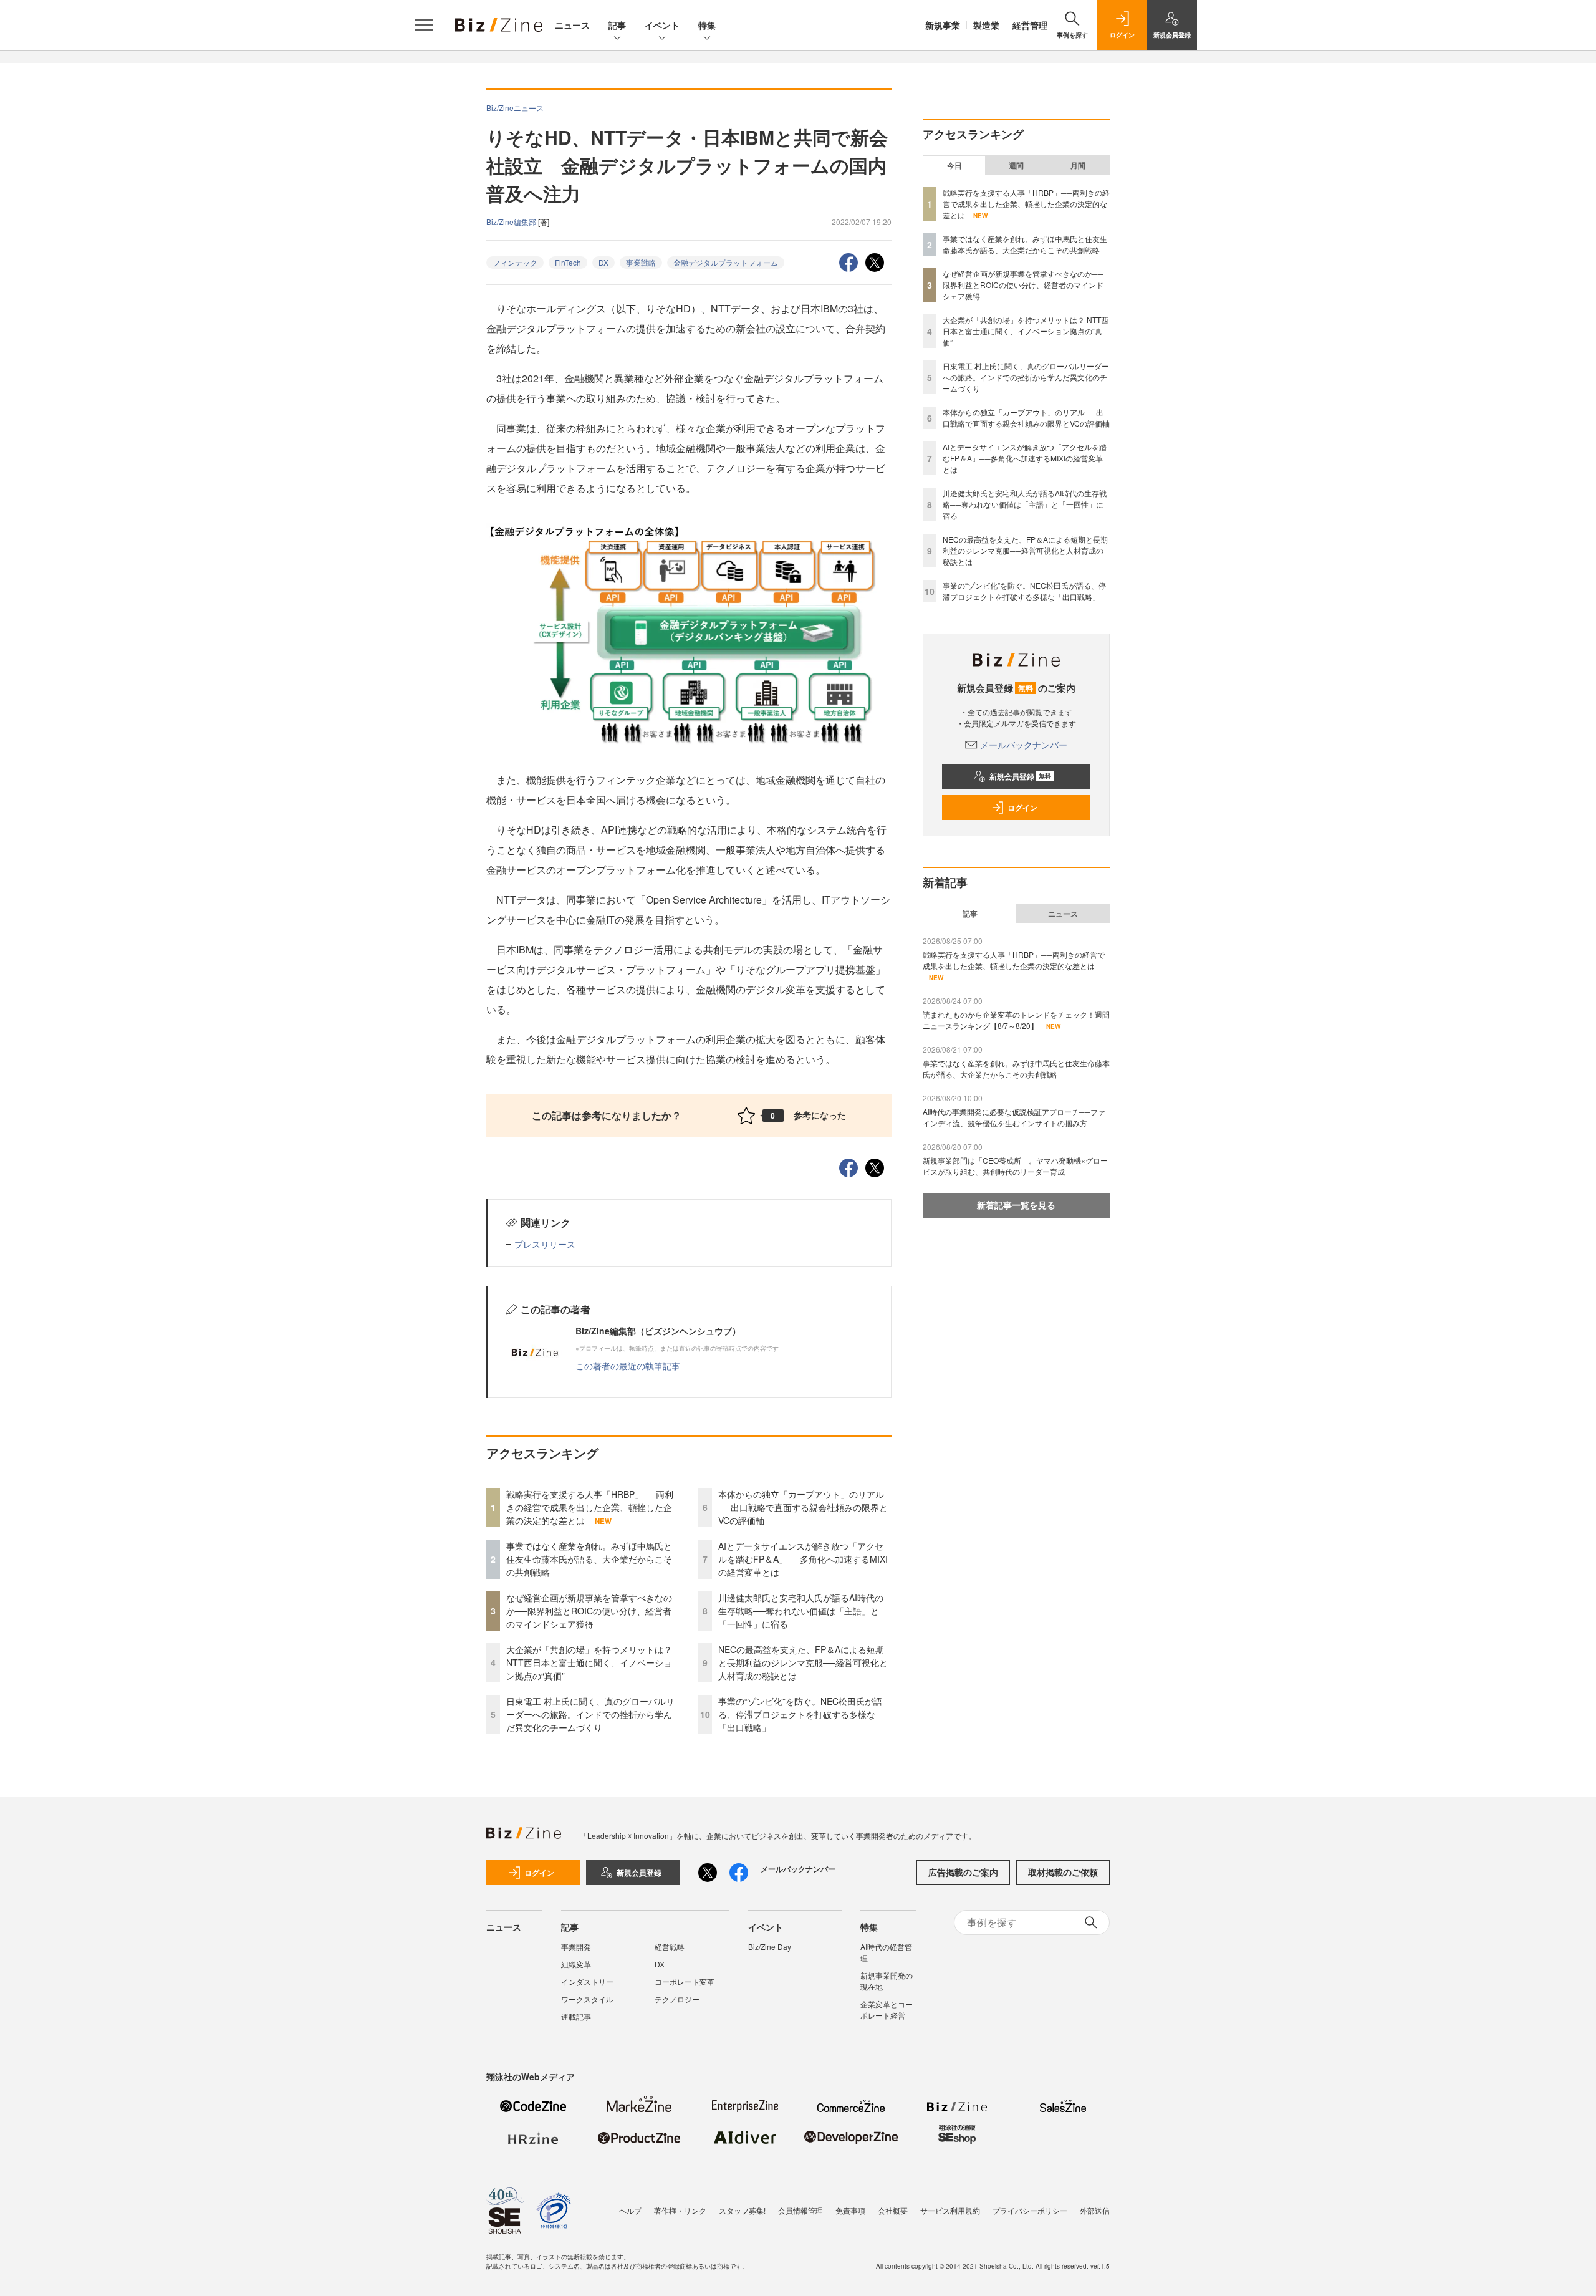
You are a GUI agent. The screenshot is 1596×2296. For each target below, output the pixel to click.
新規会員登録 (1020, 776)
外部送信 (1095, 2210)
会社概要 (893, 2210)
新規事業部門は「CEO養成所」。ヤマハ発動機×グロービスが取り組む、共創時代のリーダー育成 (1015, 1166)
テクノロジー (677, 1999)
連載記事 (576, 2016)
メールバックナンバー (1024, 745)
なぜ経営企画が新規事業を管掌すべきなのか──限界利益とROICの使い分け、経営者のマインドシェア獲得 (589, 1611)
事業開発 (576, 1946)
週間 (1016, 165)
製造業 (986, 25)
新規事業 (943, 25)
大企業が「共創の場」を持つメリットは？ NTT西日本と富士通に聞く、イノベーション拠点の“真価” (589, 1662)
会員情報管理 (800, 2210)
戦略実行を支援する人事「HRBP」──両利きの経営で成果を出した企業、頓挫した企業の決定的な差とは (590, 1507)
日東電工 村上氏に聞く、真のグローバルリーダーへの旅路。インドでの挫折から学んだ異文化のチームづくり (590, 1714)
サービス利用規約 (950, 2210)
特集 (707, 25)
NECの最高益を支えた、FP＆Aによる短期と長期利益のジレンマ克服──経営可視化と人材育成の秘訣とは (803, 1662)
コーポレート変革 (685, 1981)
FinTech (568, 262)
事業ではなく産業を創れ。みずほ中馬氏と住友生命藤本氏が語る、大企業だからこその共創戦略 (589, 1559)
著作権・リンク (680, 2210)
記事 (617, 25)
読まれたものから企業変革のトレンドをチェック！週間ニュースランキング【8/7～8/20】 (1016, 1020)
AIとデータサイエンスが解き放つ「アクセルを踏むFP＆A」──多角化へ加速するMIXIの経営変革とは (803, 1559)
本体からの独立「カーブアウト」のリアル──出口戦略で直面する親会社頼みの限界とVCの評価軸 (803, 1507)
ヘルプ (630, 2210)
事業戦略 (641, 262)
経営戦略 (670, 1946)
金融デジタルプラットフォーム (726, 262)
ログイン (1022, 808)
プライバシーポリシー (1030, 2210)
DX (603, 262)
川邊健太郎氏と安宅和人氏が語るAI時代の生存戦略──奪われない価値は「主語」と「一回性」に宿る (801, 1611)
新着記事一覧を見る (1016, 1205)
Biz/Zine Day (770, 1946)
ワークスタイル (587, 1999)
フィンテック (515, 262)
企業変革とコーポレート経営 (887, 2009)
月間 (1078, 165)
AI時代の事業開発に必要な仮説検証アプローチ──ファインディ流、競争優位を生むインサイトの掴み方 (1014, 1117)
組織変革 (576, 1964)
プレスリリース (545, 1244)
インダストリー (587, 1981)
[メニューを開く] (424, 25)
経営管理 (1030, 25)
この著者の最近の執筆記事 (628, 1366)
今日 (954, 165)
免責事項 (850, 2210)
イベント (662, 25)
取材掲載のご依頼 (1063, 1872)
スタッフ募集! (742, 2210)
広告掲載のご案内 (963, 1872)
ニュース (572, 25)
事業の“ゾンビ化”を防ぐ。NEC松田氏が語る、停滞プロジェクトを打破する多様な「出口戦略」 (800, 1714)
